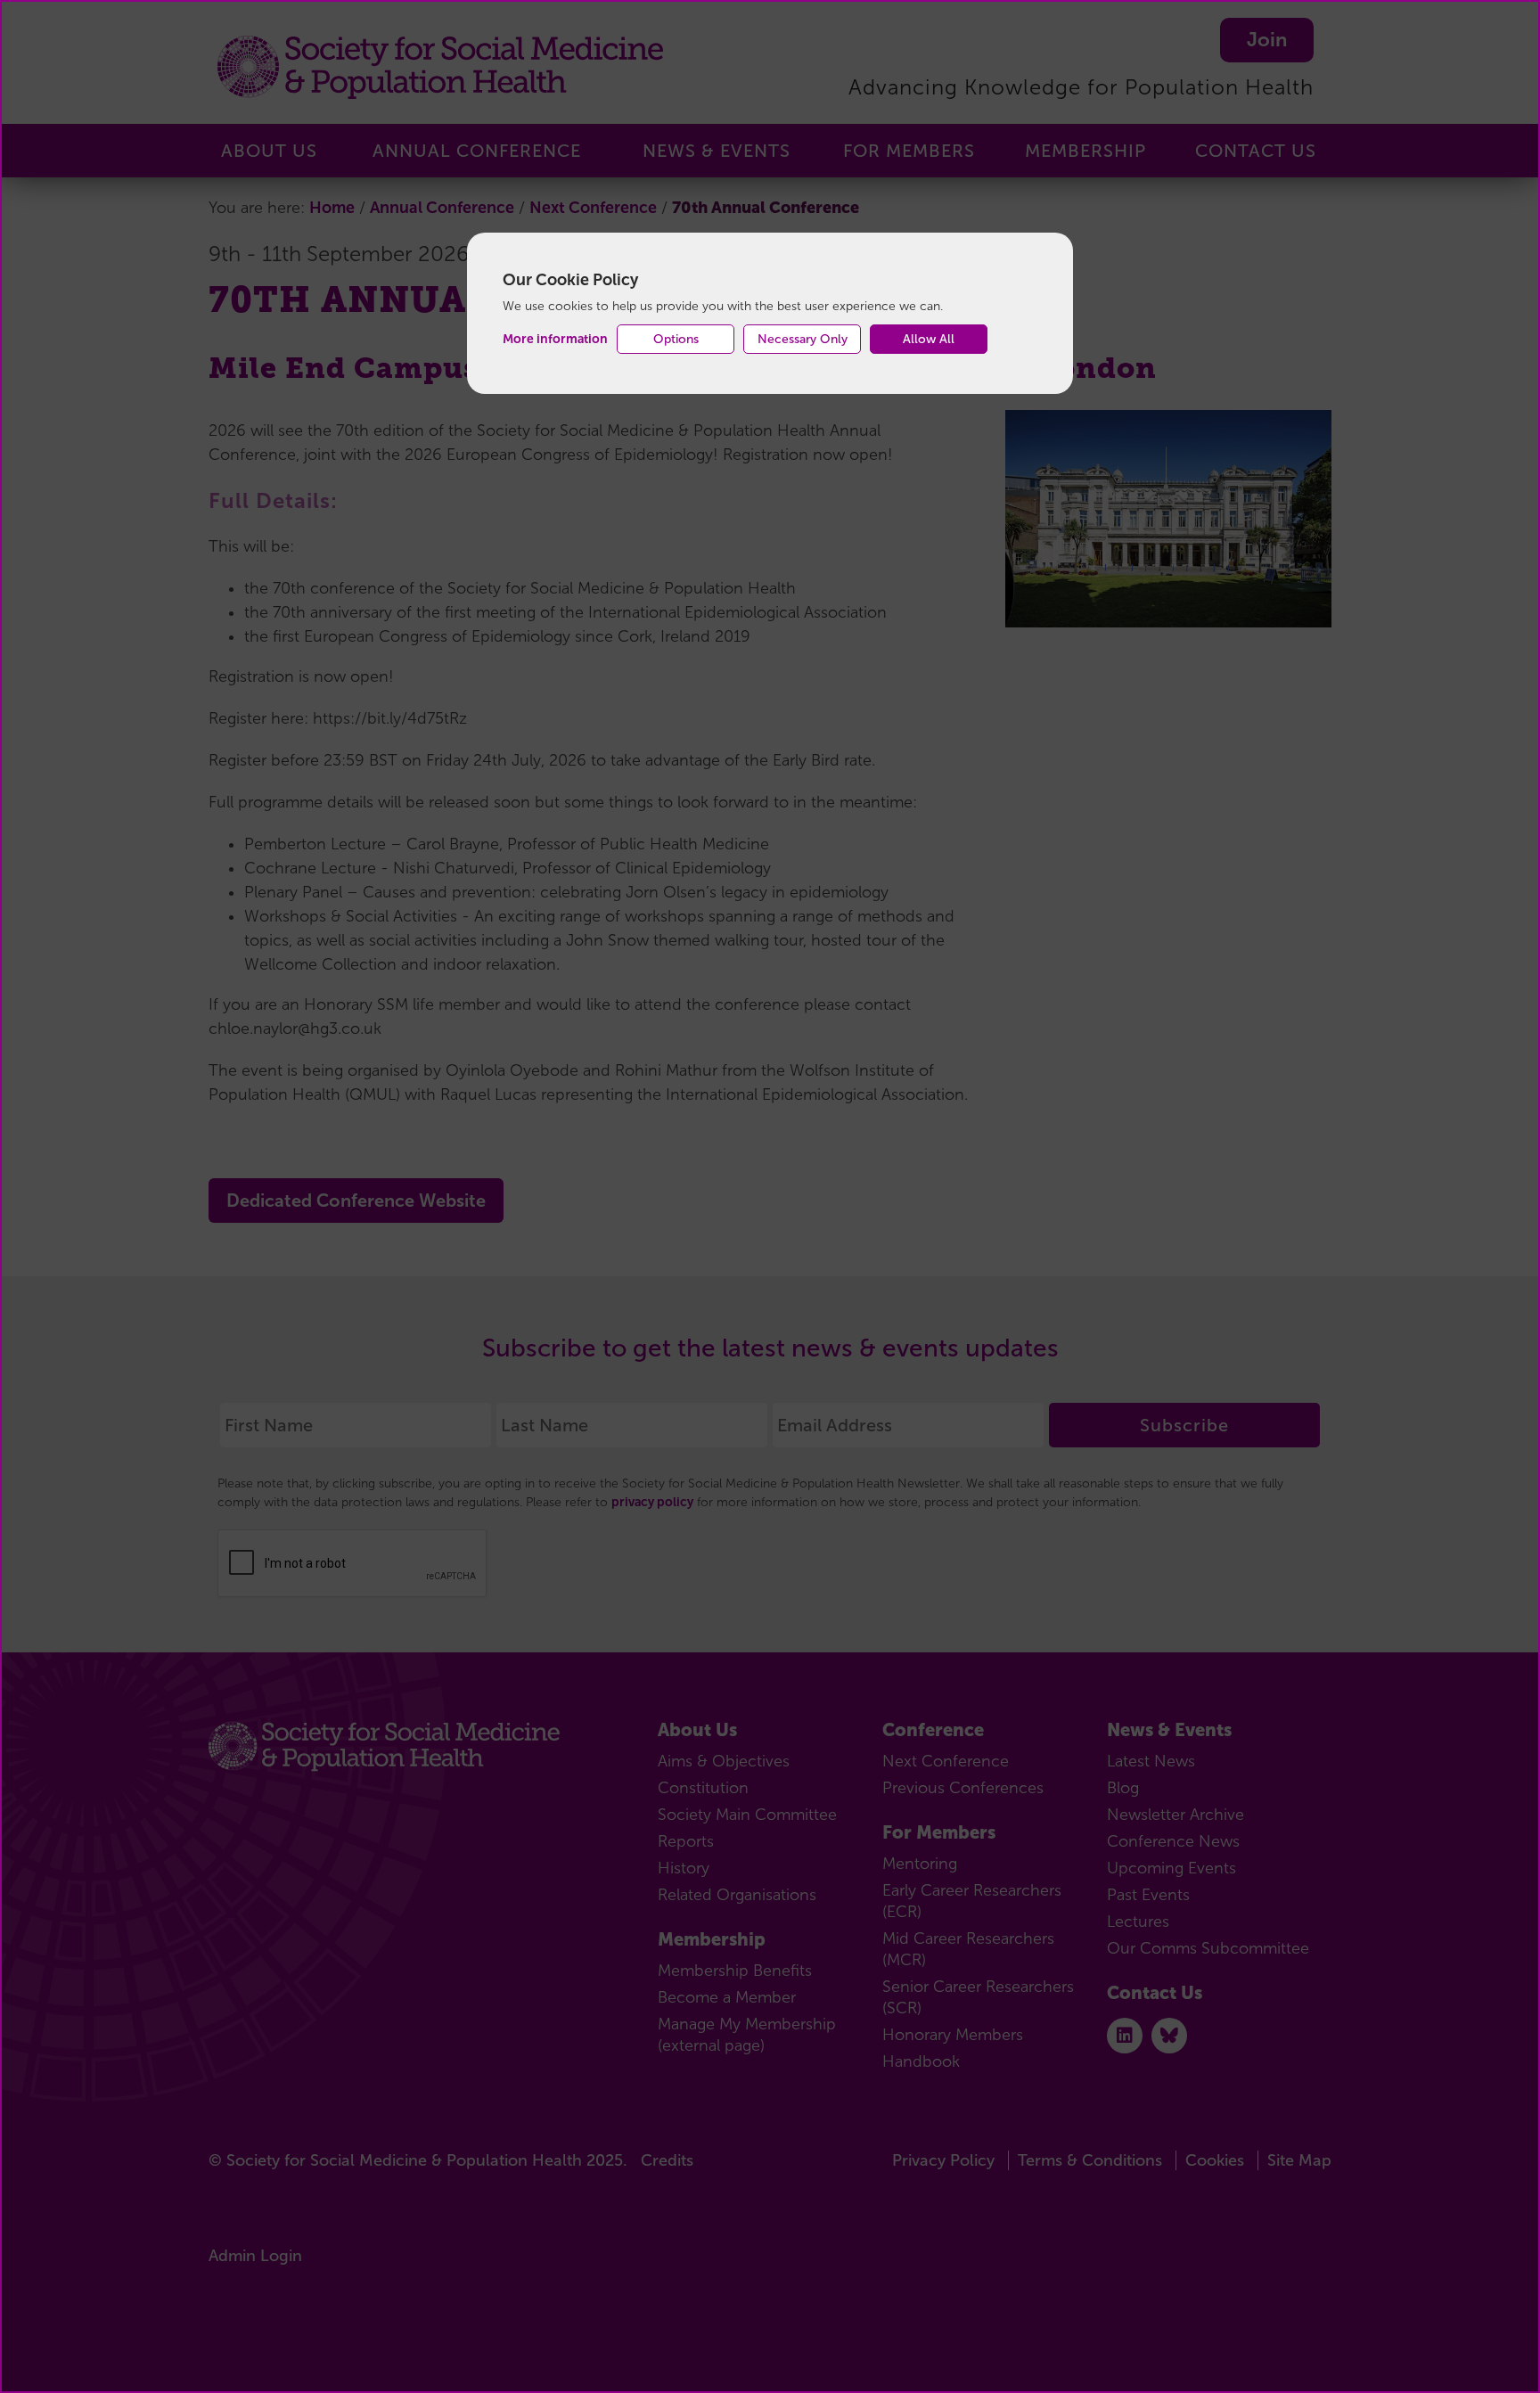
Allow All (929, 339)
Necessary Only (803, 339)
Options (676, 339)
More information (555, 339)
